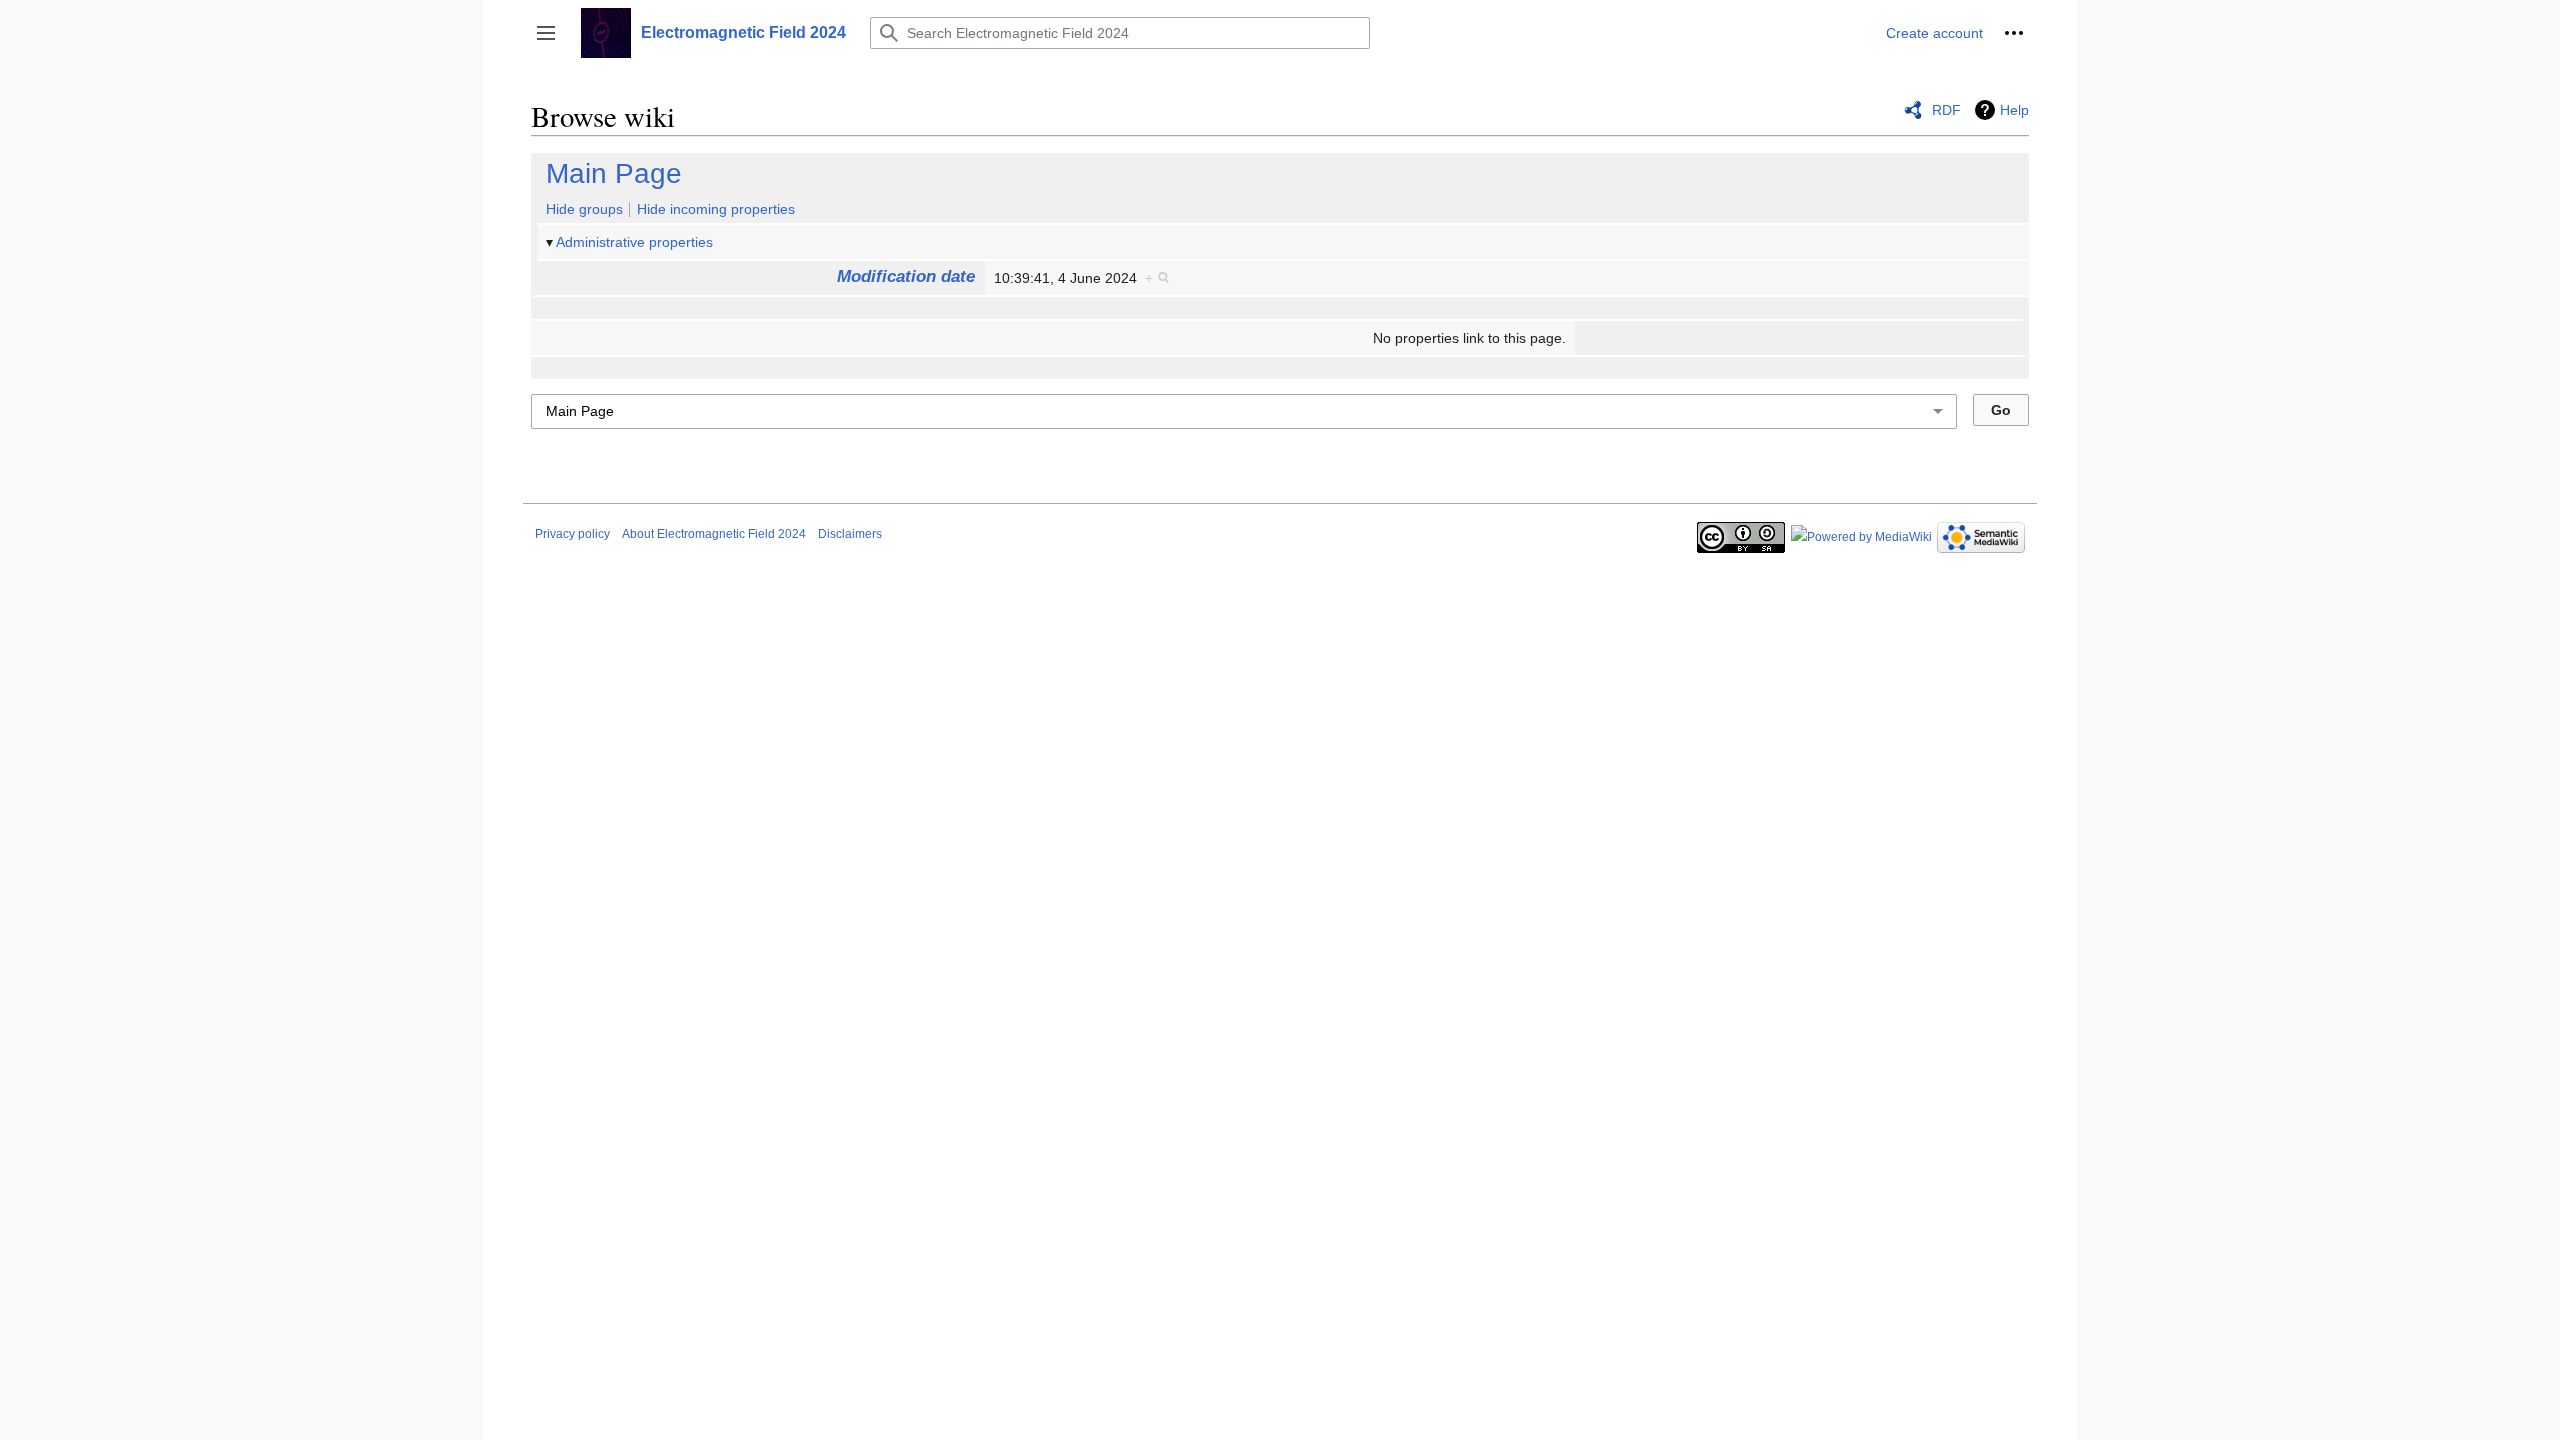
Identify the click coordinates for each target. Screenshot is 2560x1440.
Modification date (906, 276)
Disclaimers (850, 534)
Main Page (614, 173)
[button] (546, 33)
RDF (1946, 110)
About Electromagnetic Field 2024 (714, 534)
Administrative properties (634, 242)
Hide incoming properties (716, 209)
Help (2014, 110)
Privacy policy (572, 534)
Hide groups (584, 209)
